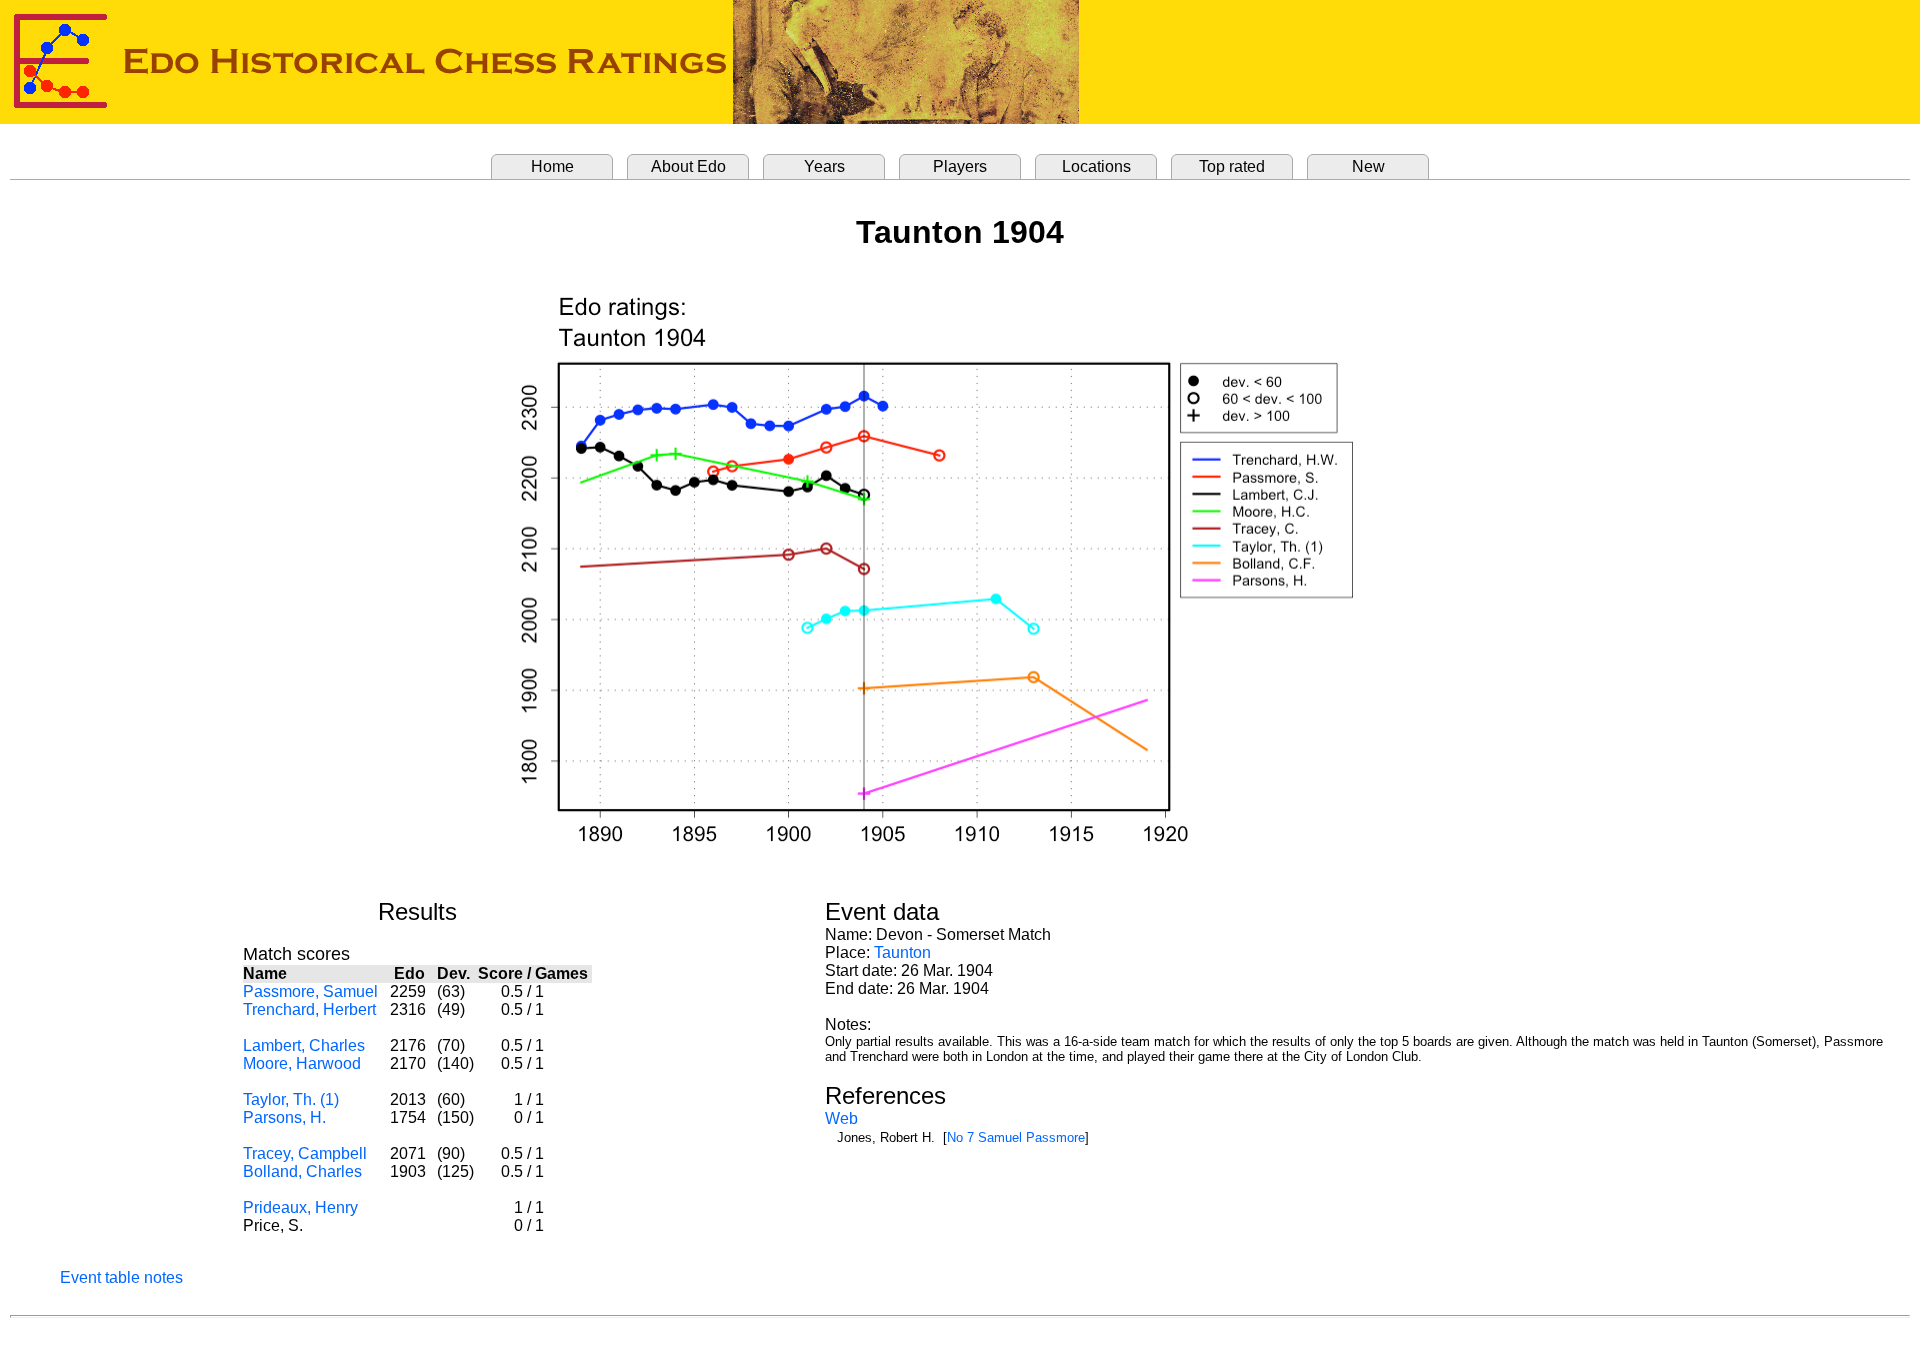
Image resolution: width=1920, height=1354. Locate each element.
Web (841, 1118)
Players (960, 166)
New (1368, 166)
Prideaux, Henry (300, 1207)
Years (824, 166)
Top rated (1232, 166)
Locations (1096, 166)
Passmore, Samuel (310, 991)
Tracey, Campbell (305, 1153)
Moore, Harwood (302, 1063)
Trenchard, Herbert (309, 1009)
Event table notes (121, 1277)
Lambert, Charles (304, 1045)
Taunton (902, 952)
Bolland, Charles (302, 1171)
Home (552, 166)
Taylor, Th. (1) (291, 1099)
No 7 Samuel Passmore (1016, 1137)
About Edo (688, 166)
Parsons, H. (284, 1117)
